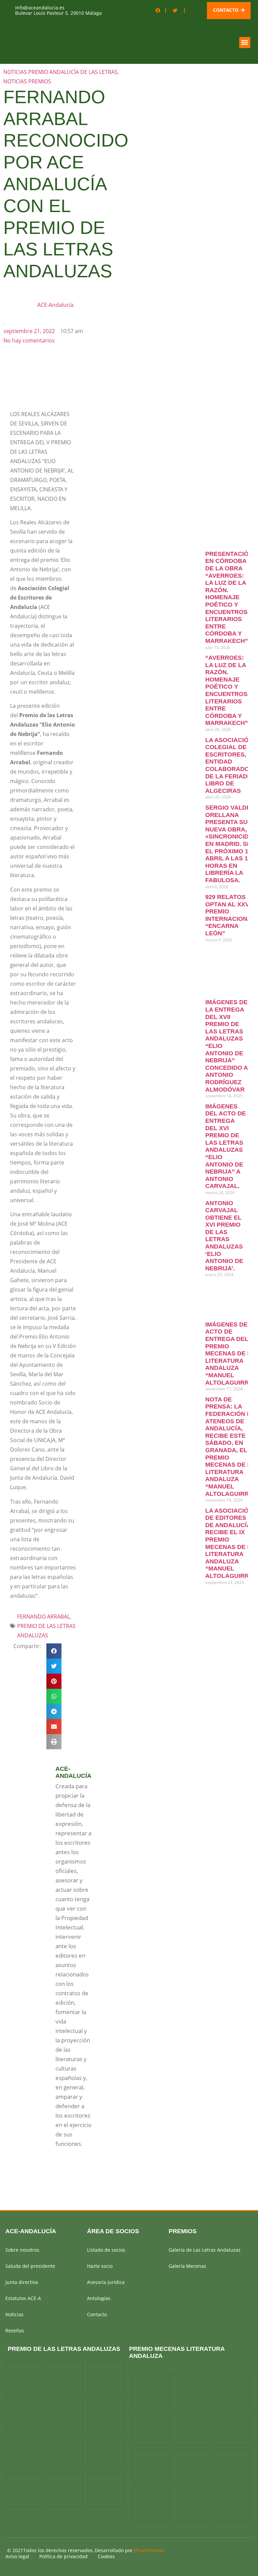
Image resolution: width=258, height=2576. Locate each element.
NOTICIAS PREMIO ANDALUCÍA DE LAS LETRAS (60, 72)
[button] (245, 43)
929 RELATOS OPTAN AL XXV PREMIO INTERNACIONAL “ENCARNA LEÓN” (230, 915)
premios (183, 2231)
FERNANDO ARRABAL (44, 1617)
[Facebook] (158, 10)
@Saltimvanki (149, 2550)
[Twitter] (175, 10)
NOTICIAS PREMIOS (27, 81)
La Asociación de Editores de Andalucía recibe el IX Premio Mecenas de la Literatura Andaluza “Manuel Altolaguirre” (231, 1543)
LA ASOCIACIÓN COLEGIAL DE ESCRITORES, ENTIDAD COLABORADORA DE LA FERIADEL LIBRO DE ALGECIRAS (231, 765)
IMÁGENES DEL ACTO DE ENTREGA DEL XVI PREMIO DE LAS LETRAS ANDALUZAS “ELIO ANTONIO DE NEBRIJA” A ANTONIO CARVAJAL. (226, 1146)
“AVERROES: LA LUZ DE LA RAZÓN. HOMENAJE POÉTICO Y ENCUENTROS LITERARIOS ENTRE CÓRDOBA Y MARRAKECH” (227, 690)
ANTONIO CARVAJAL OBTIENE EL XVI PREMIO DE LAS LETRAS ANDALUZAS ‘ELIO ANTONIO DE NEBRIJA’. (224, 1236)
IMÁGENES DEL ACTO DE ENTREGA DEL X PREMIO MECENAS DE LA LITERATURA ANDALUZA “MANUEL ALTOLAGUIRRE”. (231, 1354)
